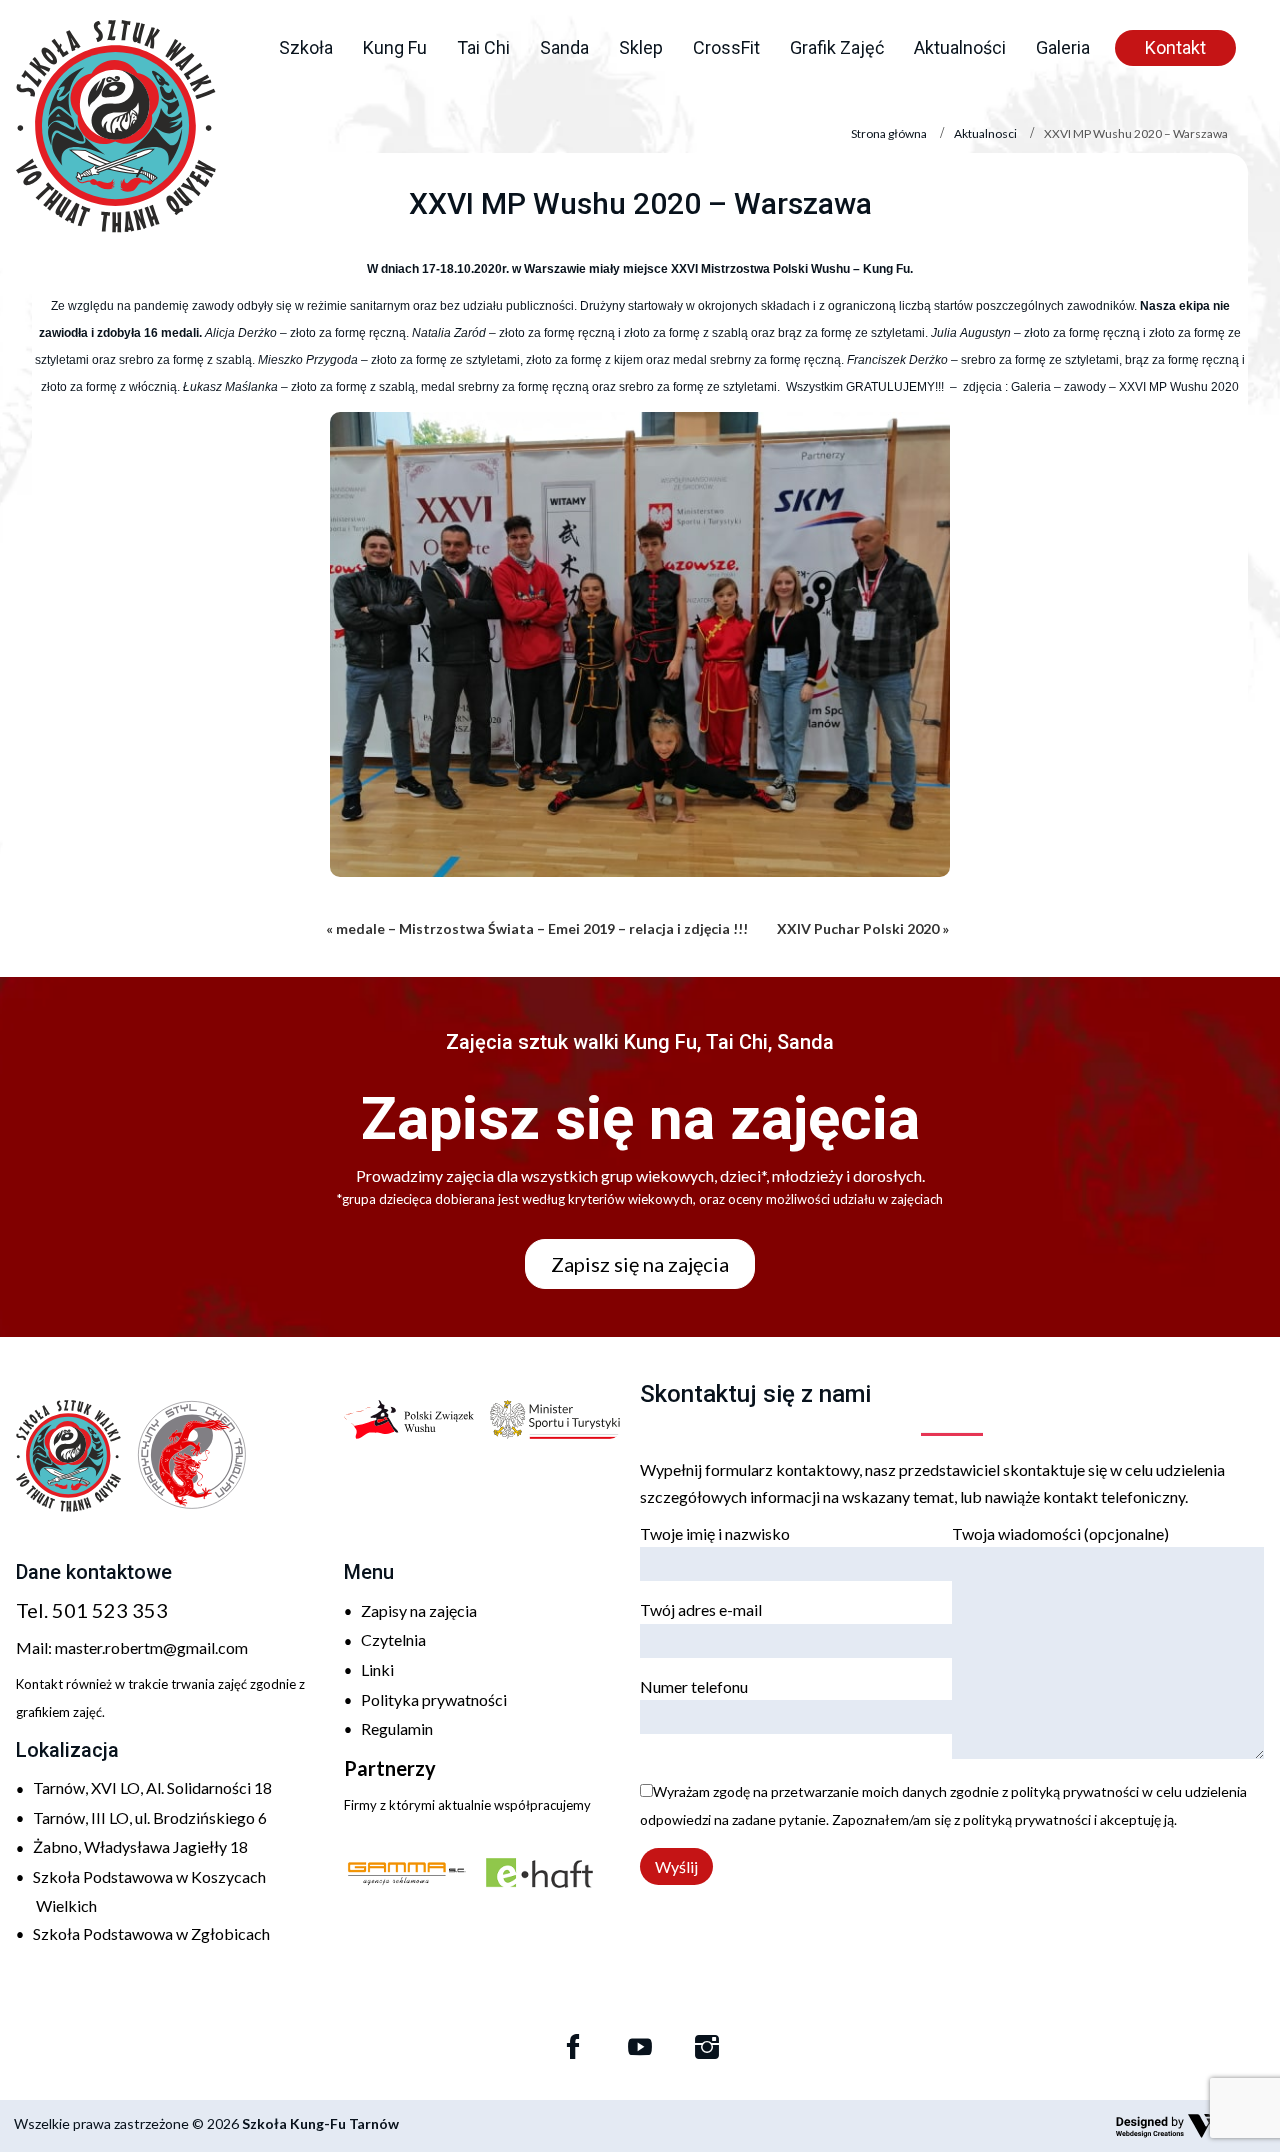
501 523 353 (110, 1610)
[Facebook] (573, 2047)
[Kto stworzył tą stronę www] (1191, 2126)
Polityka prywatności (434, 1699)
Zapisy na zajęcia (419, 1610)
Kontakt (1175, 47)
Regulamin (397, 1728)
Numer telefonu (694, 1686)
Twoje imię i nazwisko (715, 1533)
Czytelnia (393, 1639)
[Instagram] (707, 2047)
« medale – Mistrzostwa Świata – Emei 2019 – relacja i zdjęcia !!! (537, 928)
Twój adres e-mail (701, 1609)
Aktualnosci (985, 133)
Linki (377, 1669)
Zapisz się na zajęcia (640, 1264)
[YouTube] (640, 2047)
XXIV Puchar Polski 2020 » (863, 928)
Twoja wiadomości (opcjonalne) (1060, 1533)
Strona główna (889, 133)
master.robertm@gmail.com (151, 1647)
